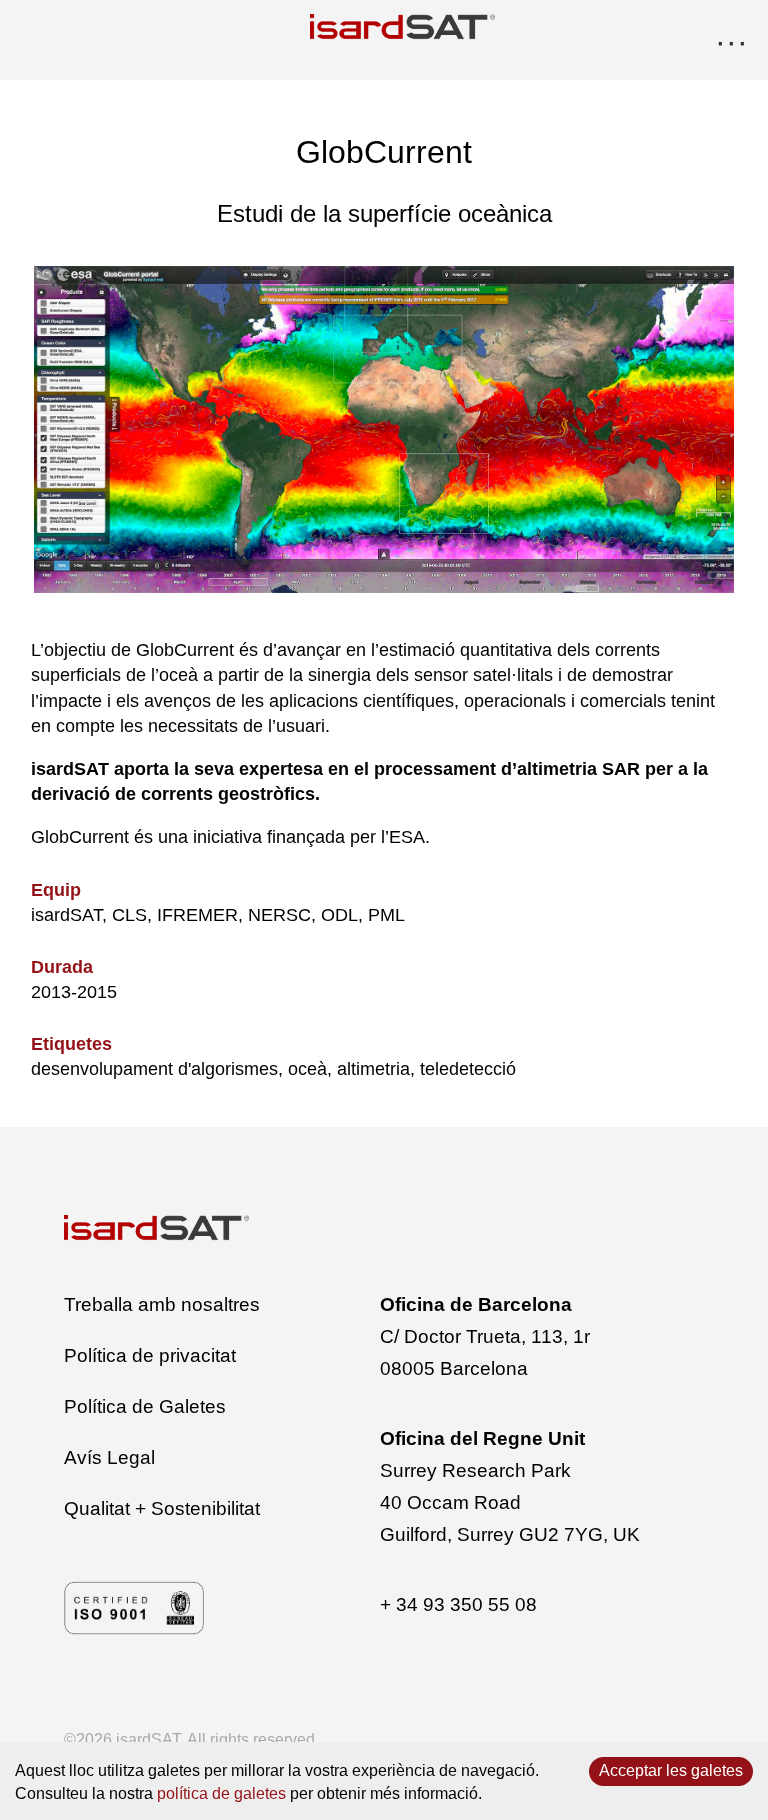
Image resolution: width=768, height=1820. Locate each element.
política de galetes (221, 1793)
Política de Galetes (145, 1406)
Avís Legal (109, 1457)
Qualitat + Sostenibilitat (162, 1508)
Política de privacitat (150, 1355)
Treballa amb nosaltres (162, 1304)
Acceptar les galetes (671, 1770)
